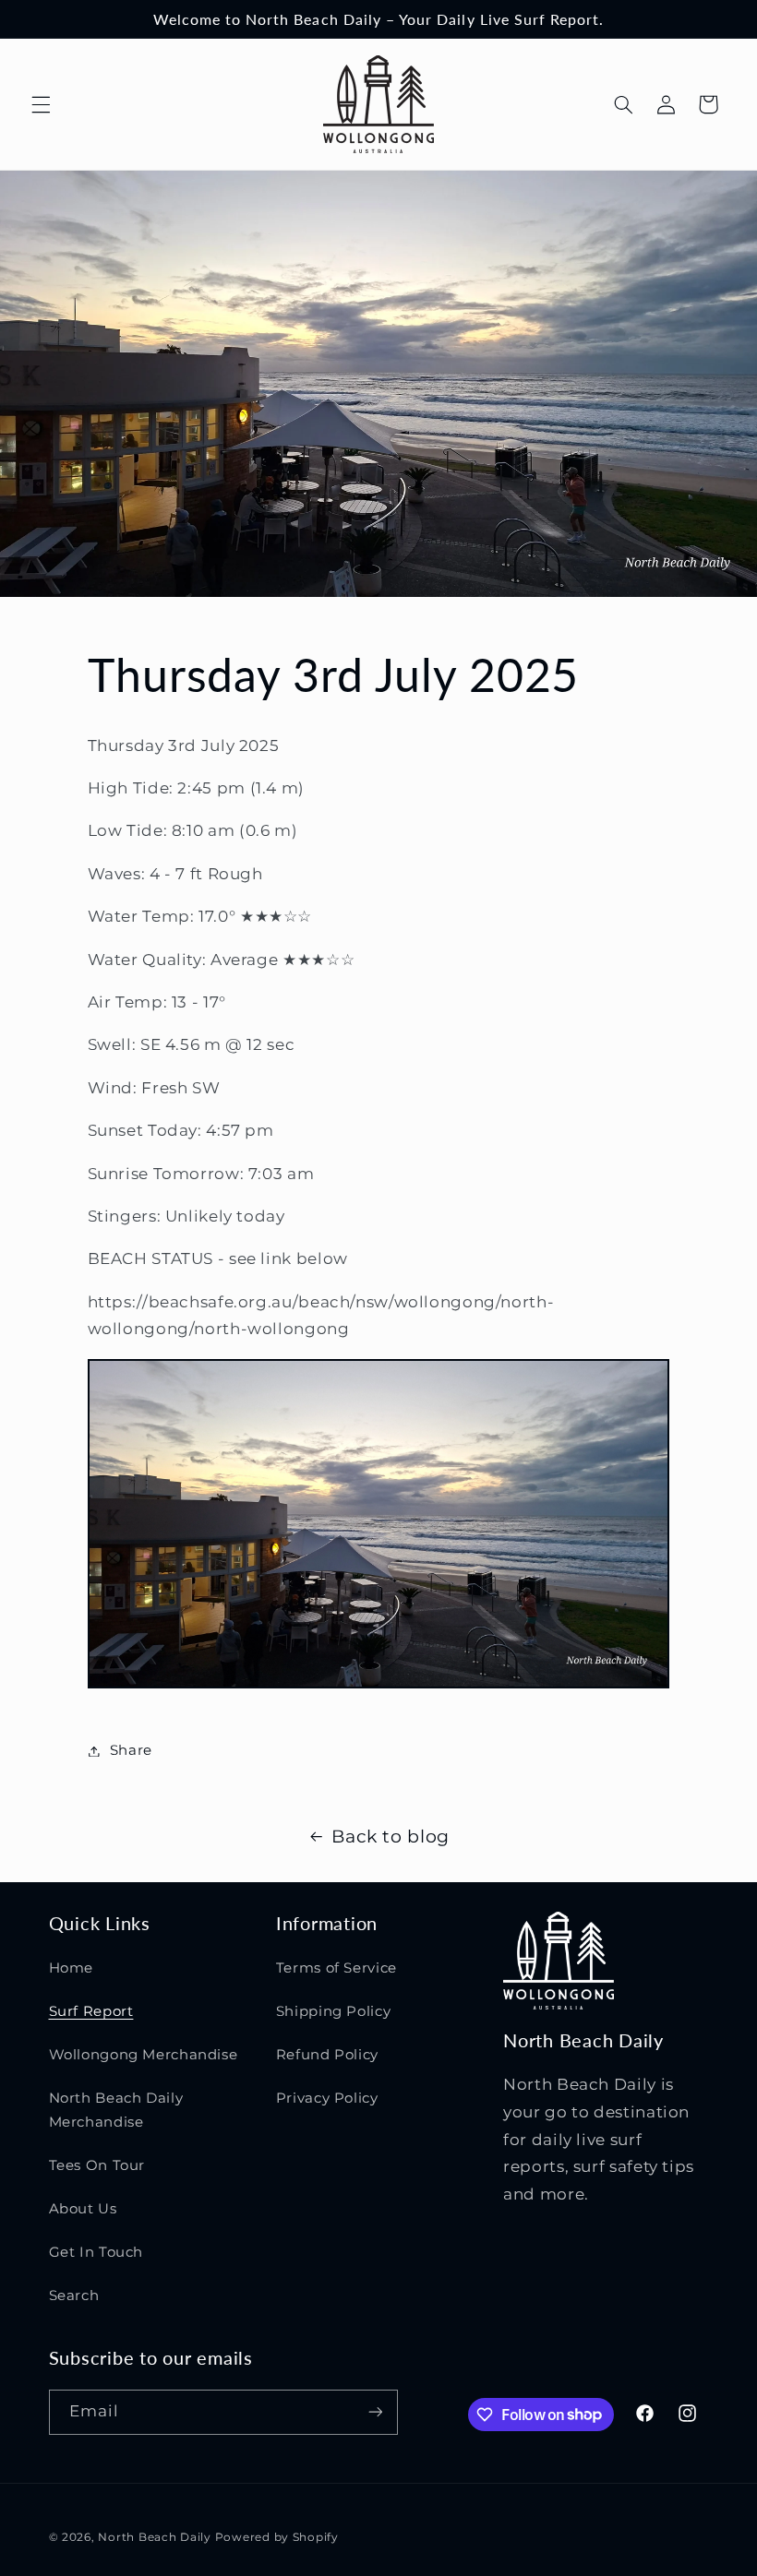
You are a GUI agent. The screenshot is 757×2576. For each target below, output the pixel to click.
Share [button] (131, 1750)
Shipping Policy (333, 2011)
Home (72, 1968)
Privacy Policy (327, 2098)
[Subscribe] (375, 2412)
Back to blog (391, 1837)
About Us (83, 2209)
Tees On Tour (97, 2165)
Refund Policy (327, 2055)
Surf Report (91, 2011)
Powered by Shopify (277, 2537)
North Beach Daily (155, 2537)
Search (74, 2296)
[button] (41, 104)
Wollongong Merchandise (144, 2055)
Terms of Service (336, 1968)
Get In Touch (96, 2252)
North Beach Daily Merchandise (116, 2110)
